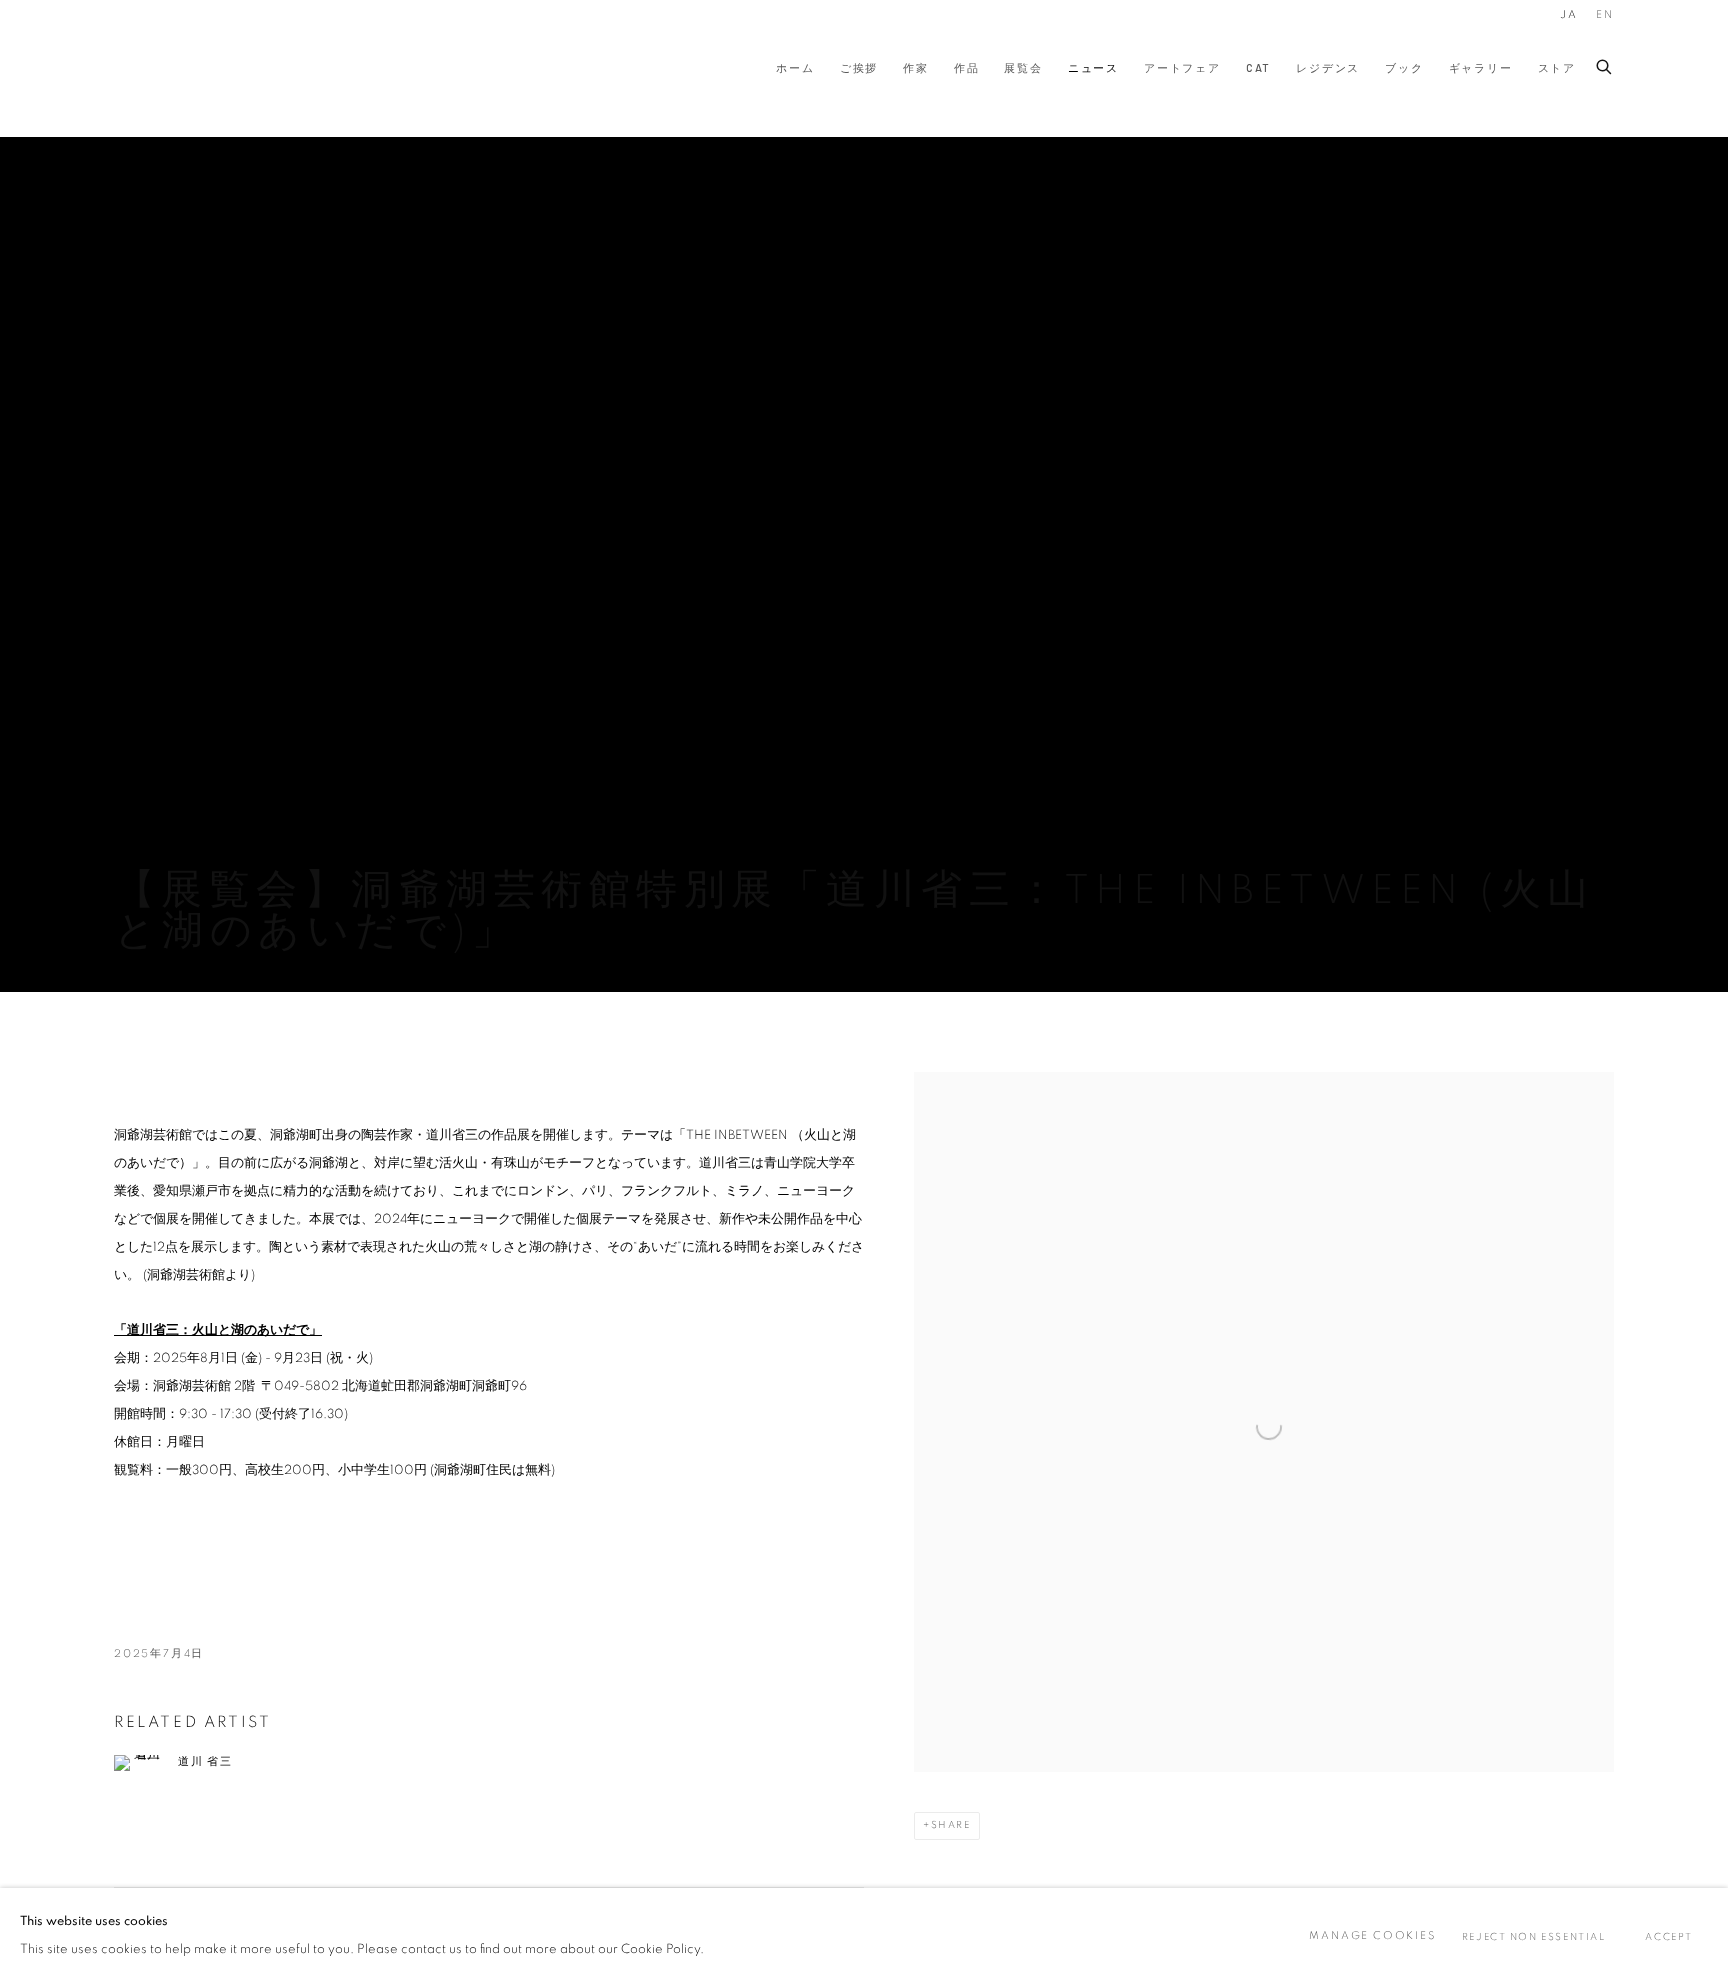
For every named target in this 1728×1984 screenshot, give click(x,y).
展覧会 (1023, 67)
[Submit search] (1605, 63)
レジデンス (1328, 67)
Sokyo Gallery (154, 68)
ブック (1404, 67)
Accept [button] (1669, 1937)
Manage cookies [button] (1372, 1935)
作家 (916, 67)
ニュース (1093, 67)
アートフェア (1182, 67)
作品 (967, 67)
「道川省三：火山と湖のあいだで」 (218, 1330)
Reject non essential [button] (1534, 1937)
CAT (1258, 67)
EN (1605, 14)
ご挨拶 (859, 67)
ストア (1557, 67)
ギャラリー (1481, 67)
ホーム (795, 67)
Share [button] (951, 1825)
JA (1569, 14)
